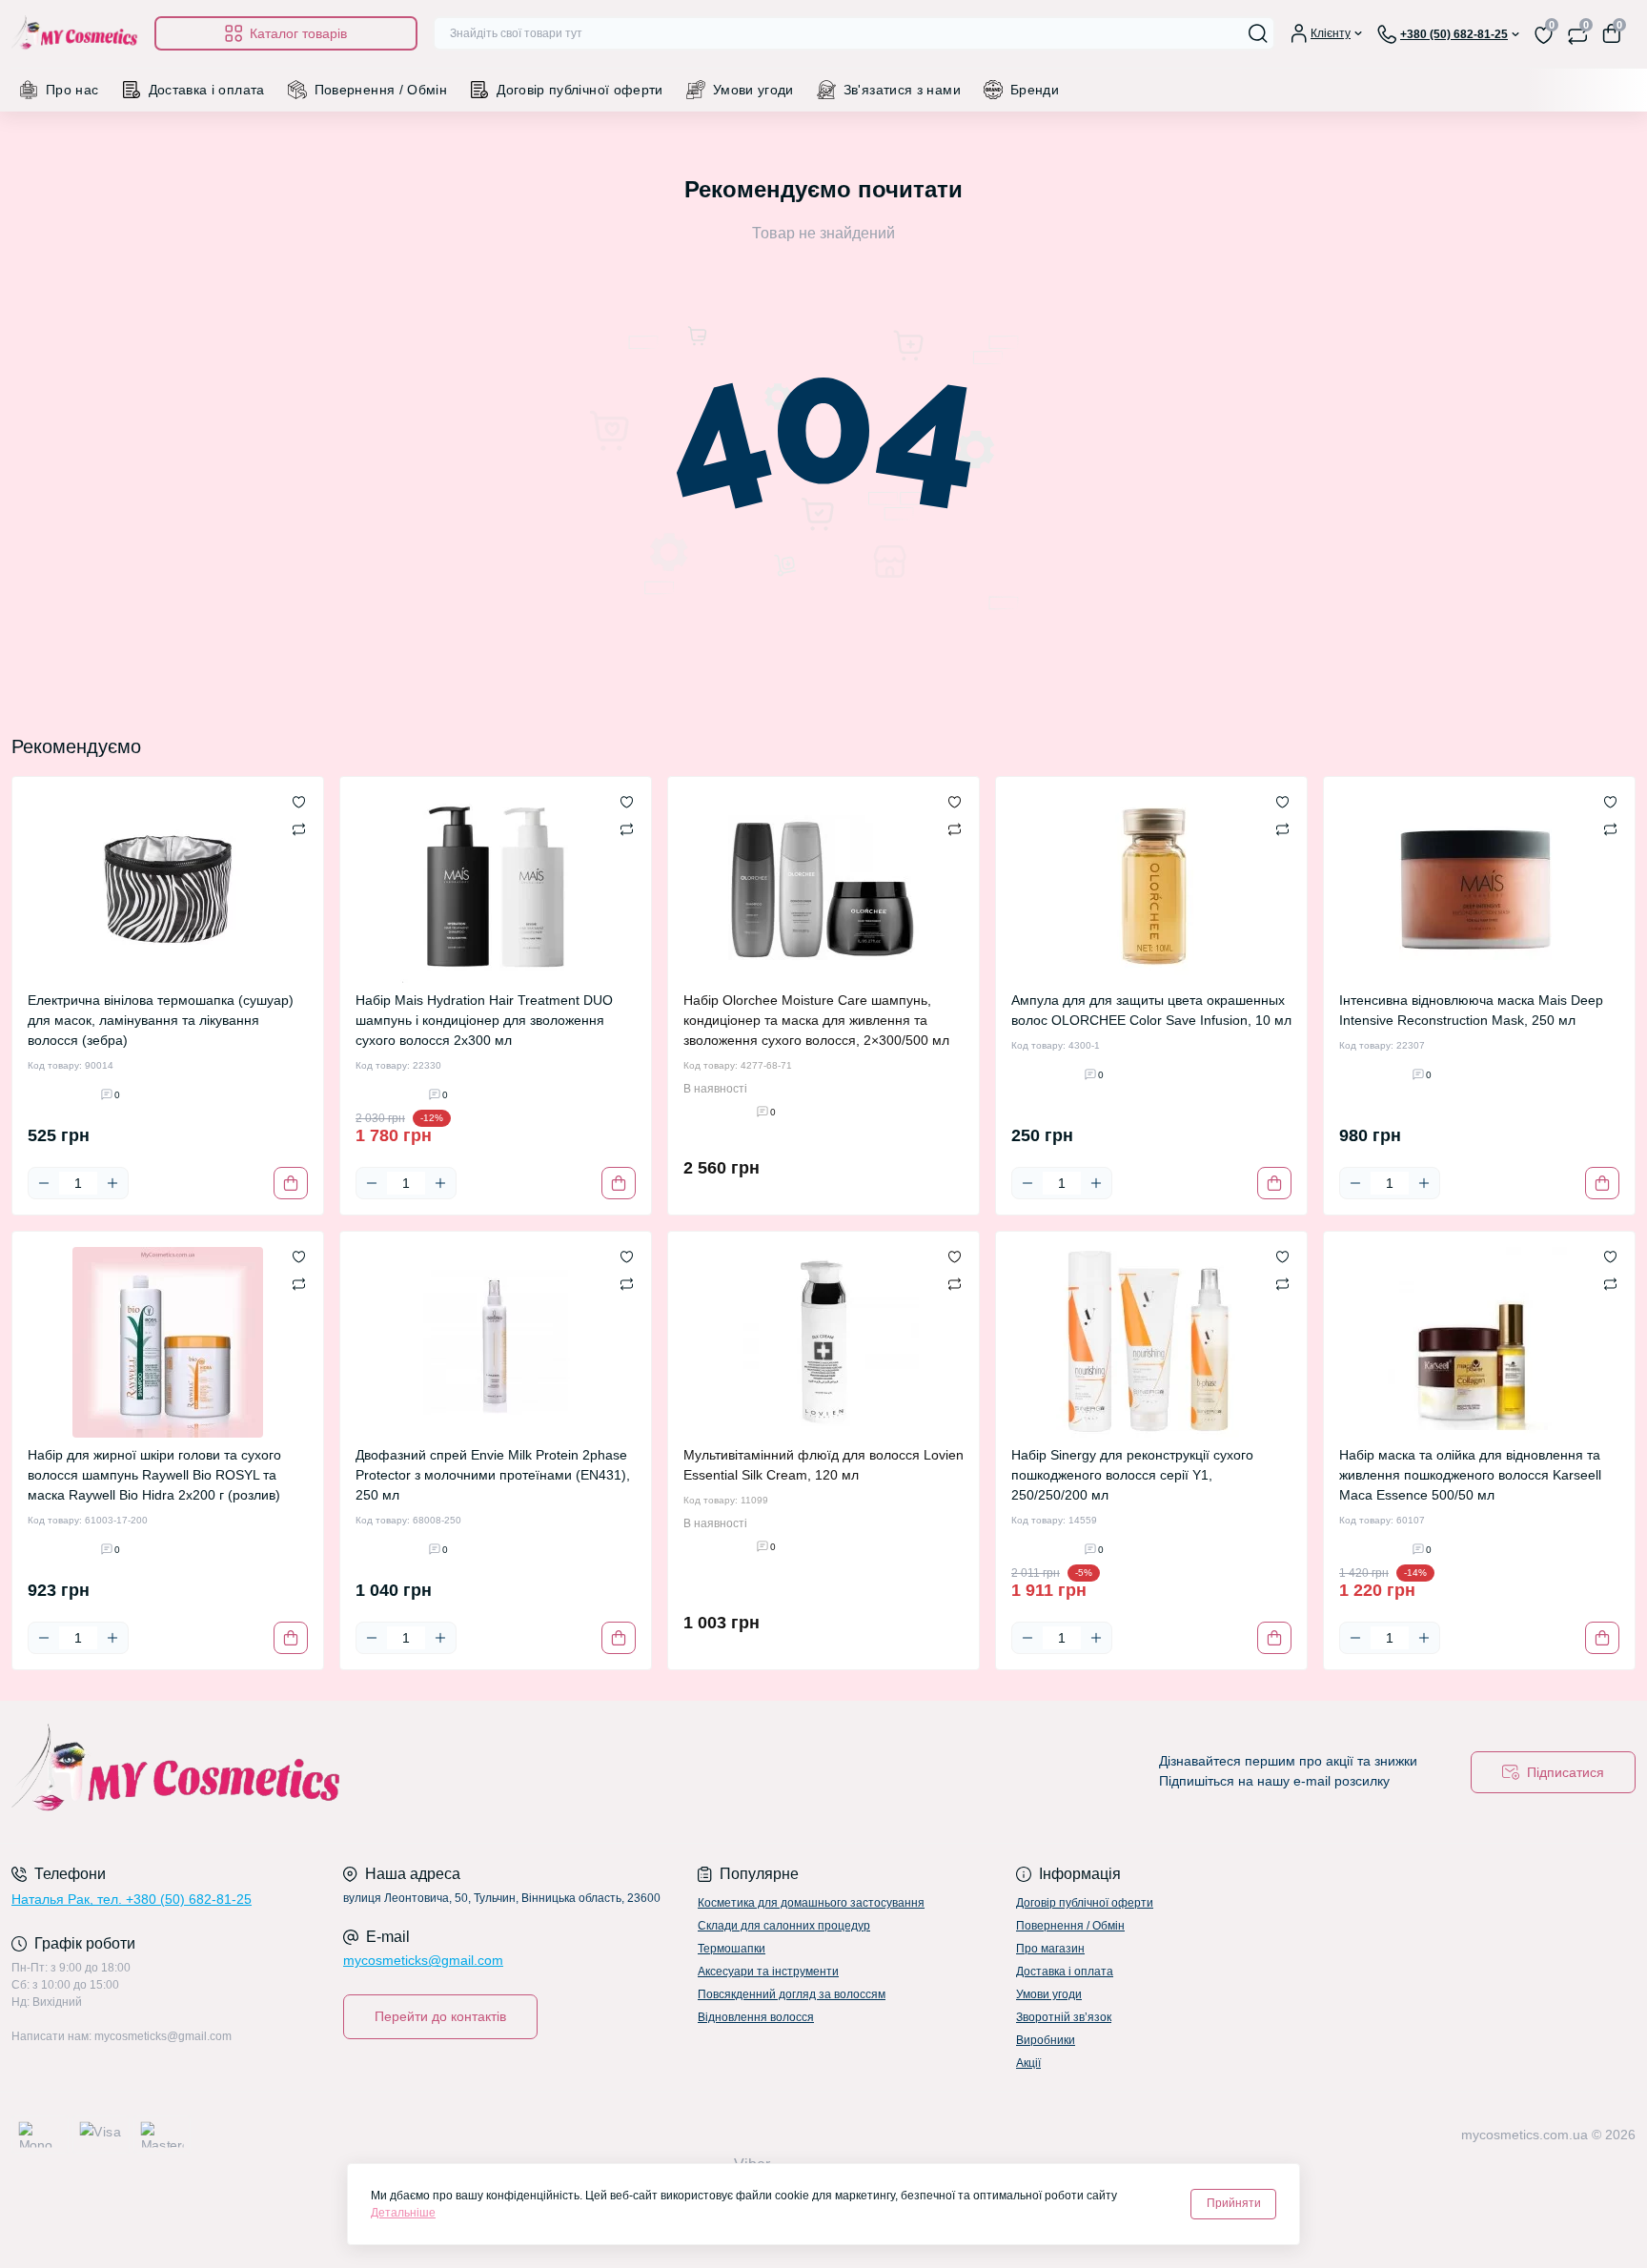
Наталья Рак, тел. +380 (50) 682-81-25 (132, 1899)
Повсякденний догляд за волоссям (792, 1994)
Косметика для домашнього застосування (811, 1903)
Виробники (1046, 2040)
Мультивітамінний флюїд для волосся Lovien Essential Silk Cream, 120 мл (823, 1465)
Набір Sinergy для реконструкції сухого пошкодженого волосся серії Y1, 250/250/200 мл (1132, 1475)
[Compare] (299, 828)
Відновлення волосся (756, 2017)
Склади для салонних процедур (784, 1926)
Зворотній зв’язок (1064, 2017)
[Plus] (112, 1183)
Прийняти (1234, 2203)
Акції (1028, 2063)
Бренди (1035, 90)
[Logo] (75, 34)
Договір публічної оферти (580, 90)
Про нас (72, 90)
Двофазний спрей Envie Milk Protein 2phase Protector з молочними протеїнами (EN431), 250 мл (493, 1475)
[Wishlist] (299, 802)
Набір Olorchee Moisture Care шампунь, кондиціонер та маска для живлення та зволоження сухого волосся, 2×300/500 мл (816, 1020)
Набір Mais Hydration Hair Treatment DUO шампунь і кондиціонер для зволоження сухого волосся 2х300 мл (484, 1020)
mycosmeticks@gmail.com (423, 1960)
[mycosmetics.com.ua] (412, 1772)
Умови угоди (753, 90)
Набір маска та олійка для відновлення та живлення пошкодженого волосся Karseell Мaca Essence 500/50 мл (1470, 1475)
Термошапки (732, 1949)
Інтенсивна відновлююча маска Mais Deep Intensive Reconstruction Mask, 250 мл (1471, 1010)
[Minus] (44, 1183)
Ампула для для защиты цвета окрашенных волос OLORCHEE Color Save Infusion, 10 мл (1151, 1010)
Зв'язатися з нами (902, 90)
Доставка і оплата (207, 90)
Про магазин (1050, 1949)
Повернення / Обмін (381, 90)
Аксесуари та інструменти (768, 1972)
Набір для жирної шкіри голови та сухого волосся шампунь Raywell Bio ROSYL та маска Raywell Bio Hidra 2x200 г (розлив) (154, 1475)
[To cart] (291, 1183)
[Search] (1258, 33)
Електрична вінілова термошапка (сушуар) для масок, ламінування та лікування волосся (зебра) (161, 1020)
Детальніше (403, 2213)
